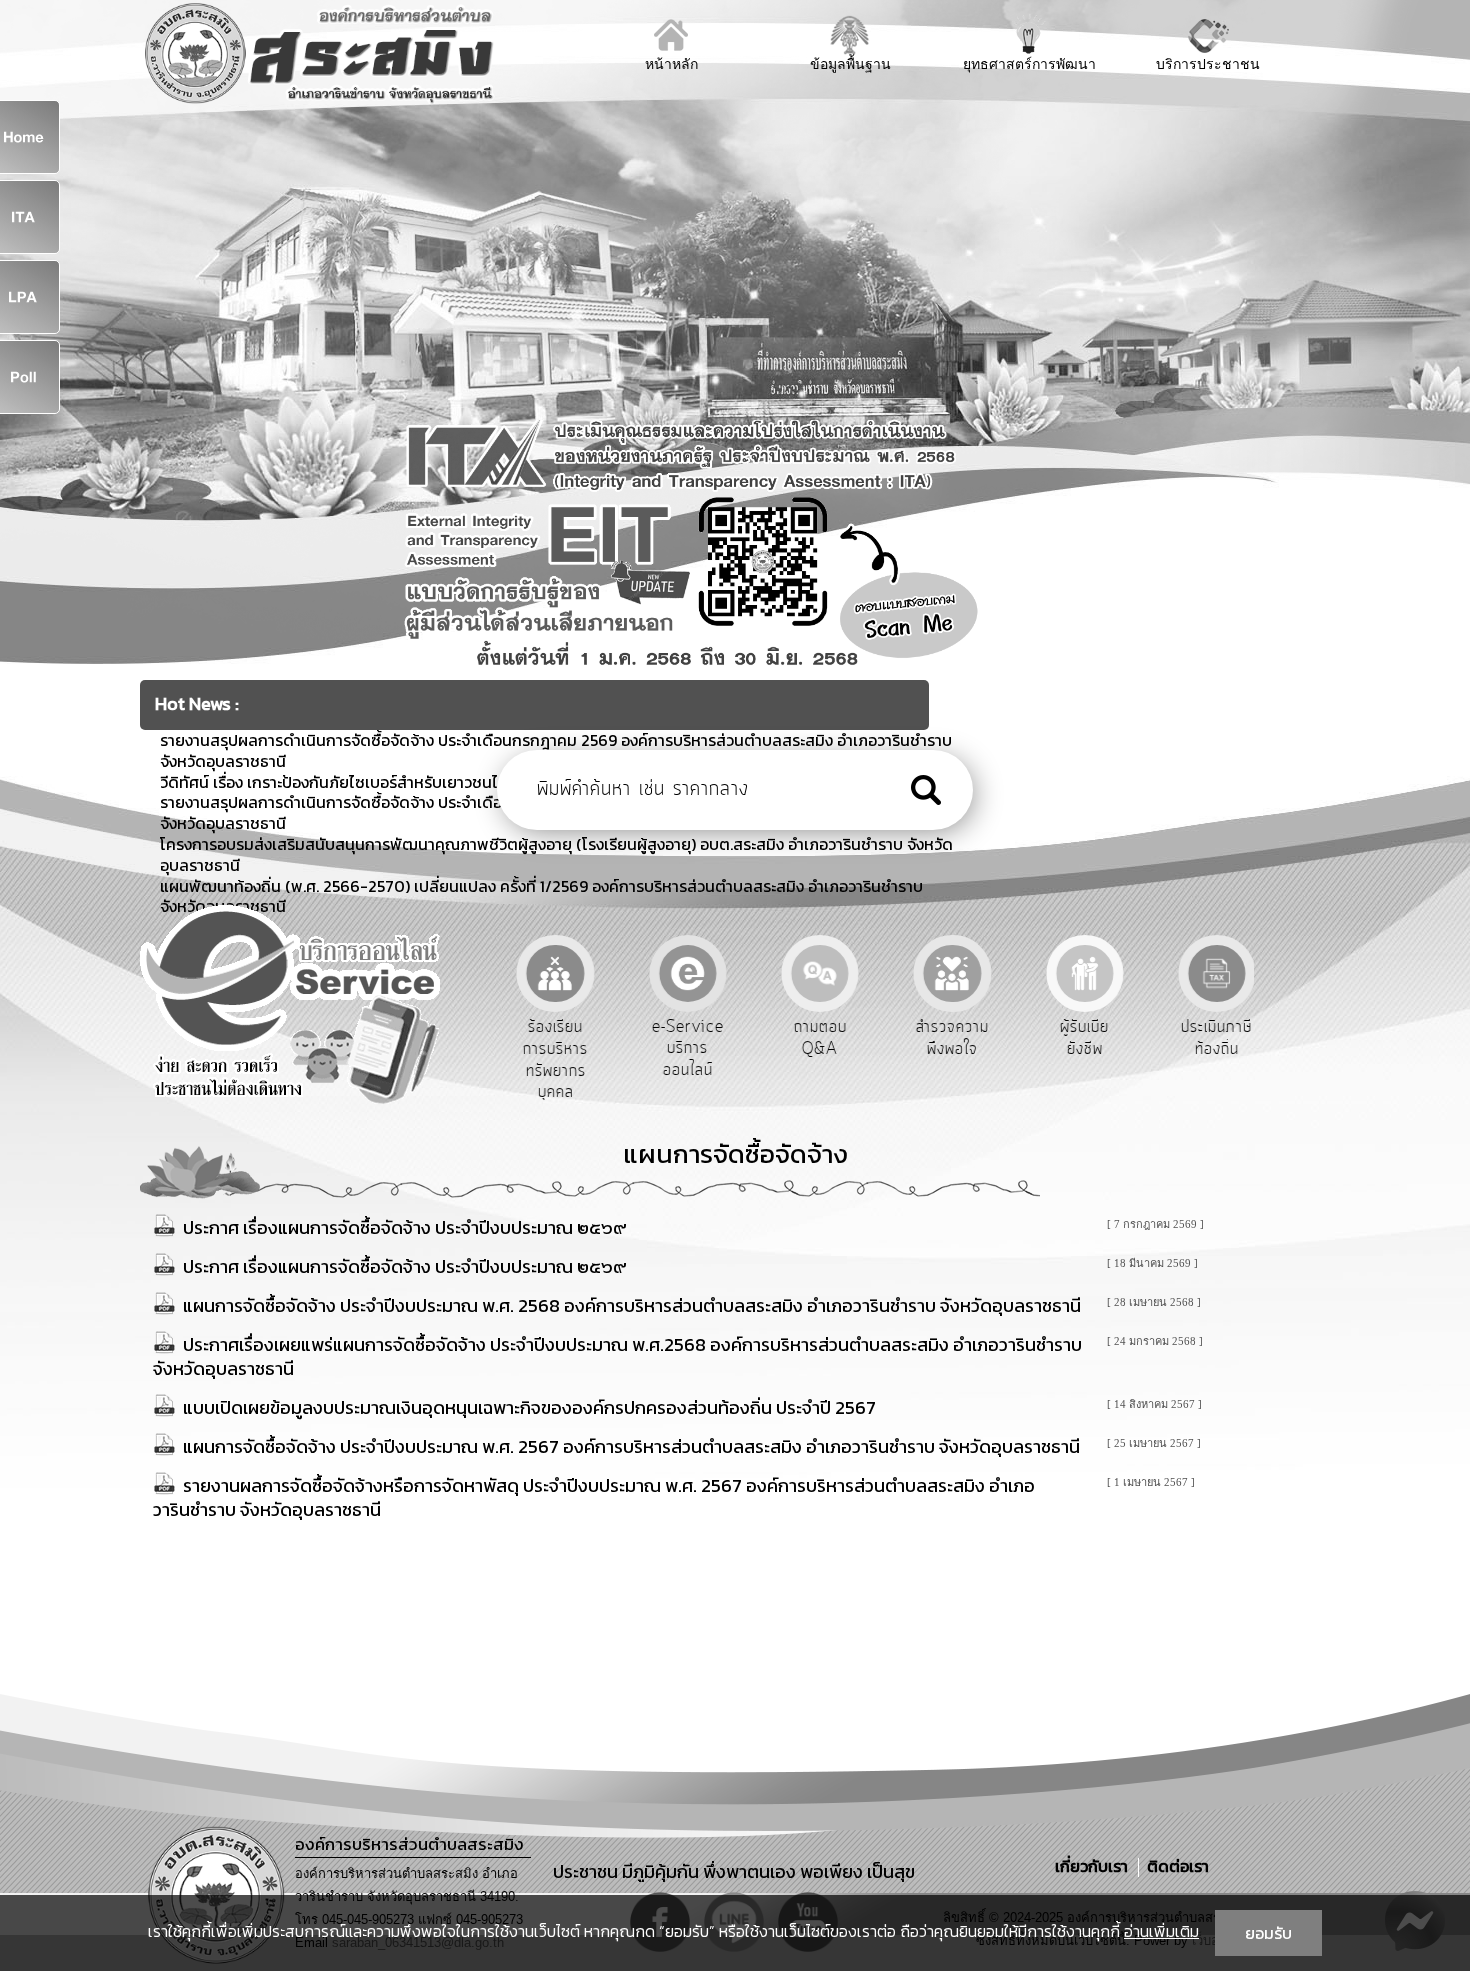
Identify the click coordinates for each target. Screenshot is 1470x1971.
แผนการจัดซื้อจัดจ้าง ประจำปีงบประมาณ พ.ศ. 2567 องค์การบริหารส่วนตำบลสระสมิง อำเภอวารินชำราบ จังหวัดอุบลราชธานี (631, 1446)
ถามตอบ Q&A (818, 1038)
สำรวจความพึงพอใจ (950, 1038)
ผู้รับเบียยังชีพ (1082, 1038)
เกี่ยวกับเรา (1093, 1866)
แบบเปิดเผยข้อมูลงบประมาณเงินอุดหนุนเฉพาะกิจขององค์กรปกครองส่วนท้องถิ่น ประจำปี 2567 (529, 1407)
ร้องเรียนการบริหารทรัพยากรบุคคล (553, 1059)
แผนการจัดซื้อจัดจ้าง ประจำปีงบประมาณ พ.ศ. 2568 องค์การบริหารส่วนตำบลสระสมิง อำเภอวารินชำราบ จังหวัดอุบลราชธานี (632, 1305)
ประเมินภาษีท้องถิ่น (1215, 1038)
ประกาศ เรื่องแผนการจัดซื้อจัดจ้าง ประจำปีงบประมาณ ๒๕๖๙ (405, 1227)
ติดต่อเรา (1174, 1866)
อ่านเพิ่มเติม (1161, 1931)
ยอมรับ (1268, 1933)
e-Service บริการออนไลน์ (686, 1048)
